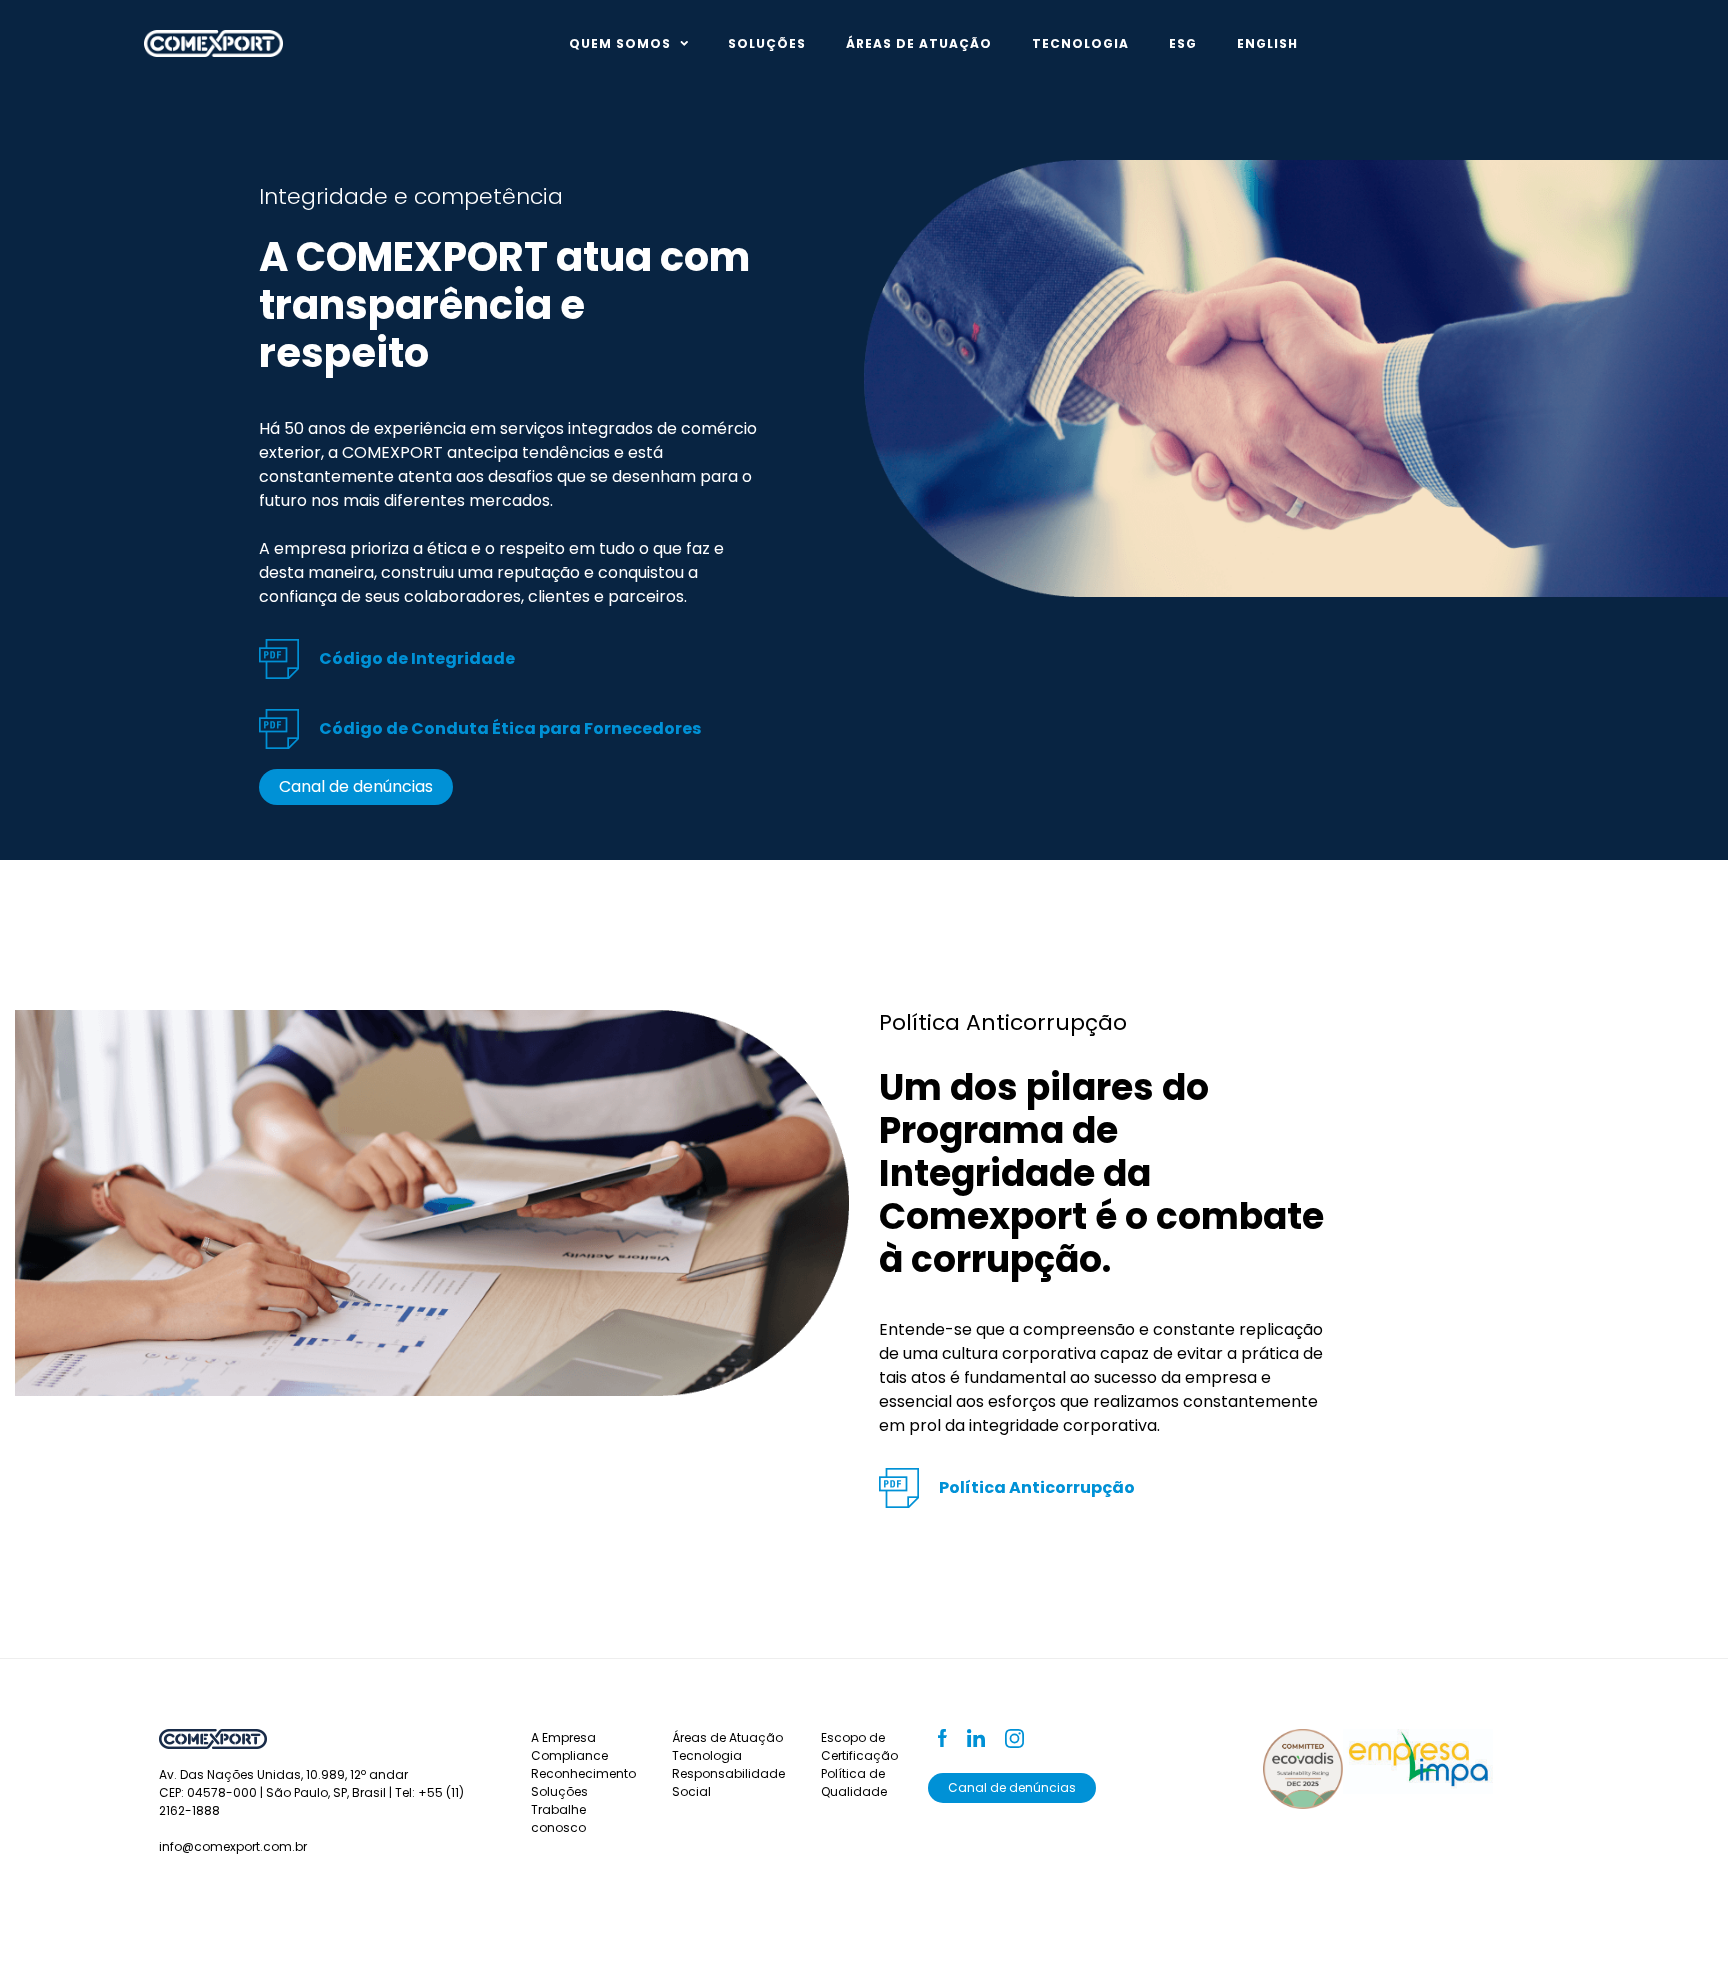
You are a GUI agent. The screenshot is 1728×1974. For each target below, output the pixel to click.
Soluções (767, 43)
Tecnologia (1080, 43)
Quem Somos (620, 43)
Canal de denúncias (356, 786)
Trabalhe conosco (558, 1818)
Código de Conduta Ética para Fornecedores (510, 728)
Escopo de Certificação (859, 1746)
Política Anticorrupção (1037, 1487)
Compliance (569, 1755)
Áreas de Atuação (919, 43)
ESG (1183, 43)
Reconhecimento (583, 1773)
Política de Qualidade (854, 1782)
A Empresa (563, 1737)
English (1267, 43)
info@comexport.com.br (233, 1846)
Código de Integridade (417, 658)
